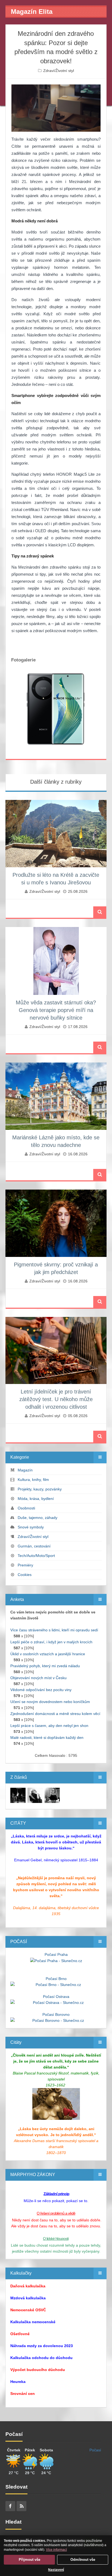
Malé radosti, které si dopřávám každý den (47, 1738)
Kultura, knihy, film (33, 1480)
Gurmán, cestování (34, 1546)
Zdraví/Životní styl (59, 71)
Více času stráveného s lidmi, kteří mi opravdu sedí (54, 1630)
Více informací (56, 2550)
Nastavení (56, 2570)
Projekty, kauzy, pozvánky (40, 1489)
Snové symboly (31, 1527)
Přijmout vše (29, 2560)
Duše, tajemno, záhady (38, 1518)
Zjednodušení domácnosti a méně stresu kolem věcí (55, 1714)
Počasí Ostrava (56, 1997)
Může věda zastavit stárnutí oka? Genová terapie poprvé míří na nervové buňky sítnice (56, 1010)
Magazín (25, 1470)
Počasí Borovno (56, 2014)
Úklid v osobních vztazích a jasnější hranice (48, 1654)
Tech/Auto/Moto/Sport (36, 1556)
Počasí (95, 2450)
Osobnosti (26, 1508)
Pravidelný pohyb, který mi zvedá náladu (45, 1666)
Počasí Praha (56, 1954)
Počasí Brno (56, 1979)
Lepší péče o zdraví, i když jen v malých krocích (51, 1642)
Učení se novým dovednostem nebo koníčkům (50, 1702)
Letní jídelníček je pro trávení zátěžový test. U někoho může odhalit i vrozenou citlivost (56, 1399)
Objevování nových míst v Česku (38, 1678)
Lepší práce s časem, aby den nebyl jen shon (49, 1726)
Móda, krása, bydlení (36, 1499)
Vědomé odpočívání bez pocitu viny (41, 1690)
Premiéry (25, 1565)
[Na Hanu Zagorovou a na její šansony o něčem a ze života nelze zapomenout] (18, 1795)
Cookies (25, 1575)
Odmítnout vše (83, 2560)
